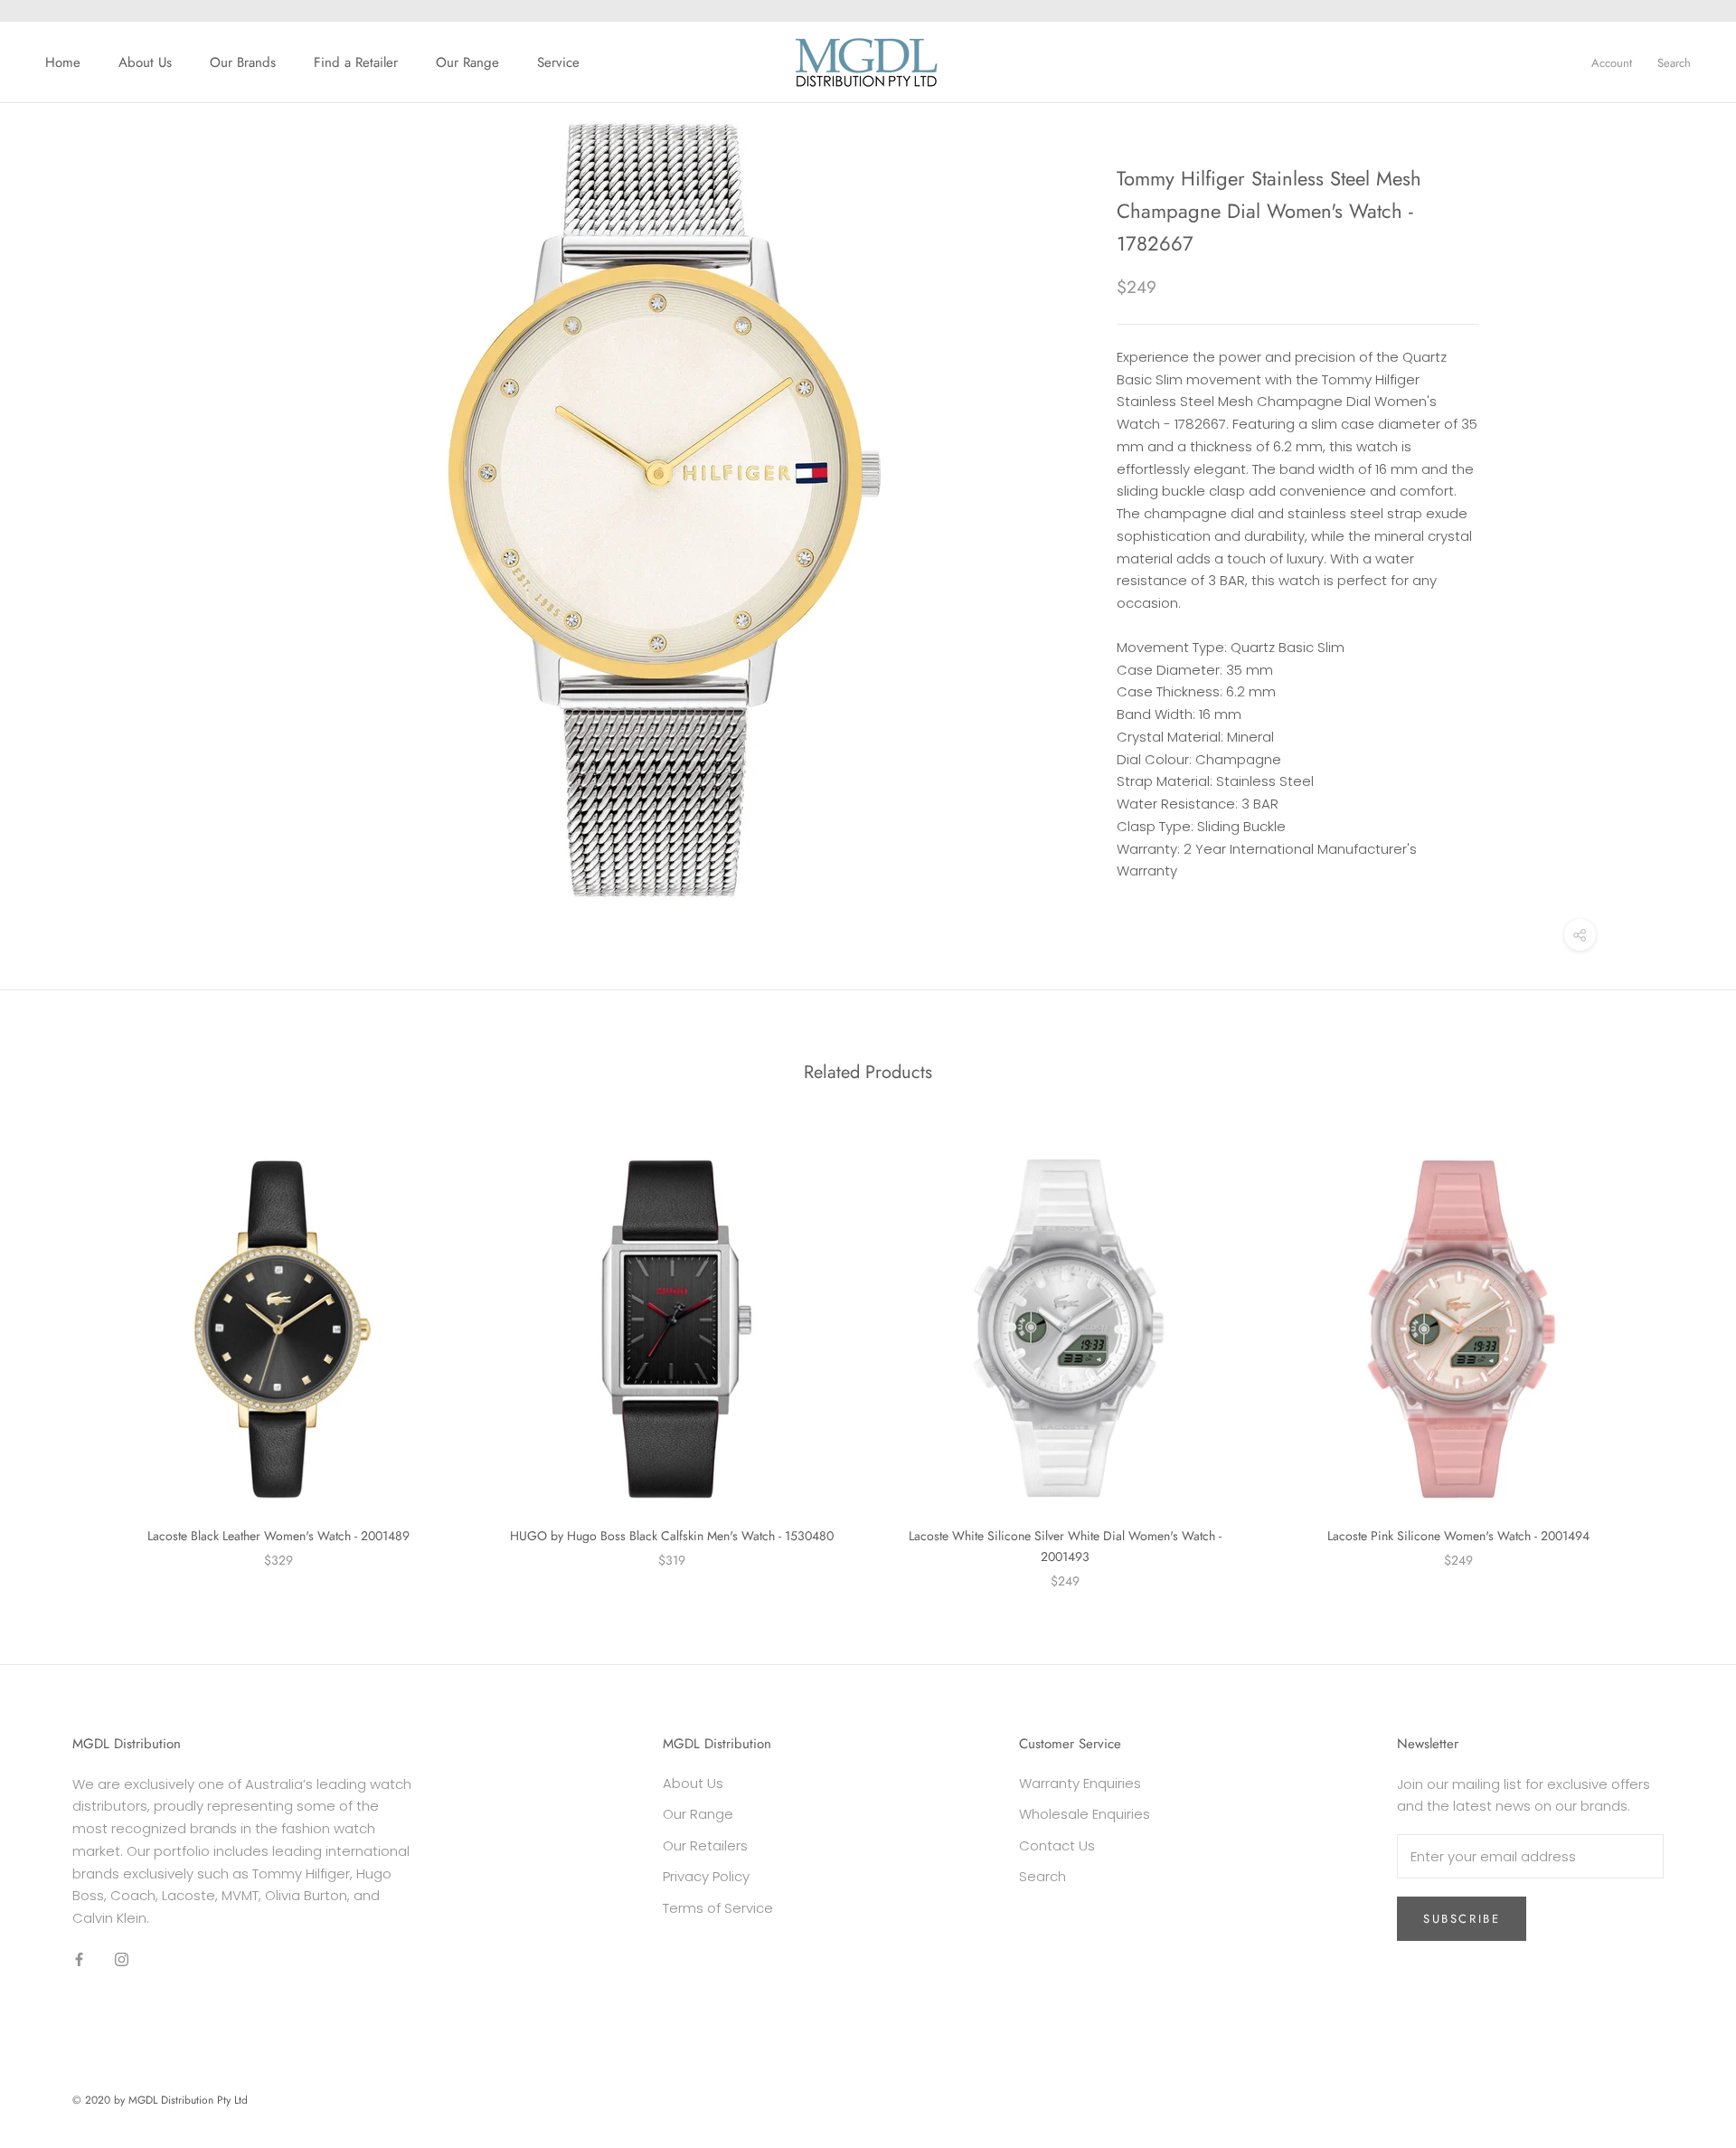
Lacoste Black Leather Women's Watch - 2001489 (278, 1536)
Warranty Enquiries (1080, 1783)
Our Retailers (705, 1845)
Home (63, 62)
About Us (145, 62)
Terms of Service (718, 1908)
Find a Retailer (356, 62)
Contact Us (1057, 1845)
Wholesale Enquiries (1085, 1814)
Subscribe (1462, 1919)
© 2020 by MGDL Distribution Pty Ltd (160, 2100)
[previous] (57, 1351)
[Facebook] (79, 1959)
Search (1674, 63)
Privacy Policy (706, 1876)
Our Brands (243, 62)
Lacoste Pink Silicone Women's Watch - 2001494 (1458, 1536)
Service (558, 62)
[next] (1679, 1351)
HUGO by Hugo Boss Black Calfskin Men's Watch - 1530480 (672, 1536)
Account (1612, 63)
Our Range (467, 62)
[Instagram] (122, 1959)
